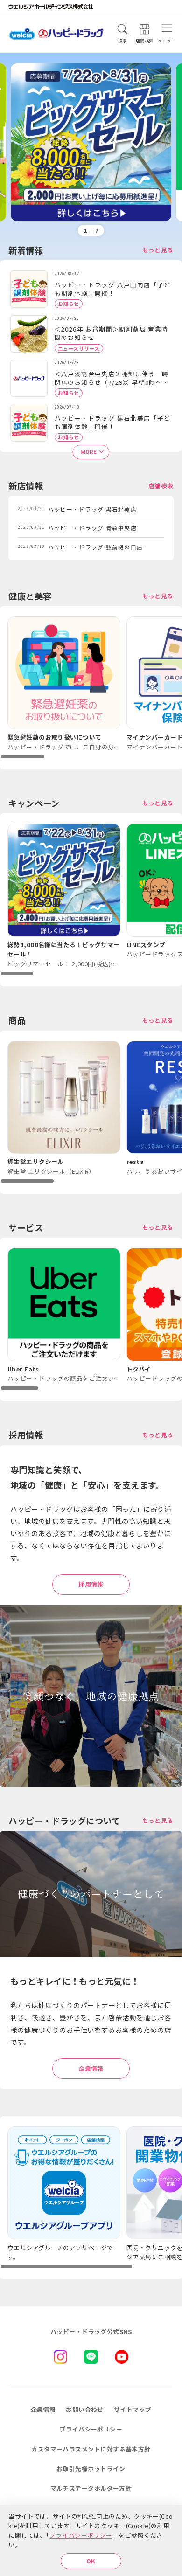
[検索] (122, 29)
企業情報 (91, 2068)
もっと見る (158, 250)
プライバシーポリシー (81, 2535)
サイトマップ (133, 2409)
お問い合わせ (85, 2409)
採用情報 (91, 1584)
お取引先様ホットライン (91, 2469)
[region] (91, 688)
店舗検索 (161, 486)
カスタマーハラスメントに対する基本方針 (91, 2449)
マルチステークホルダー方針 (91, 2488)
